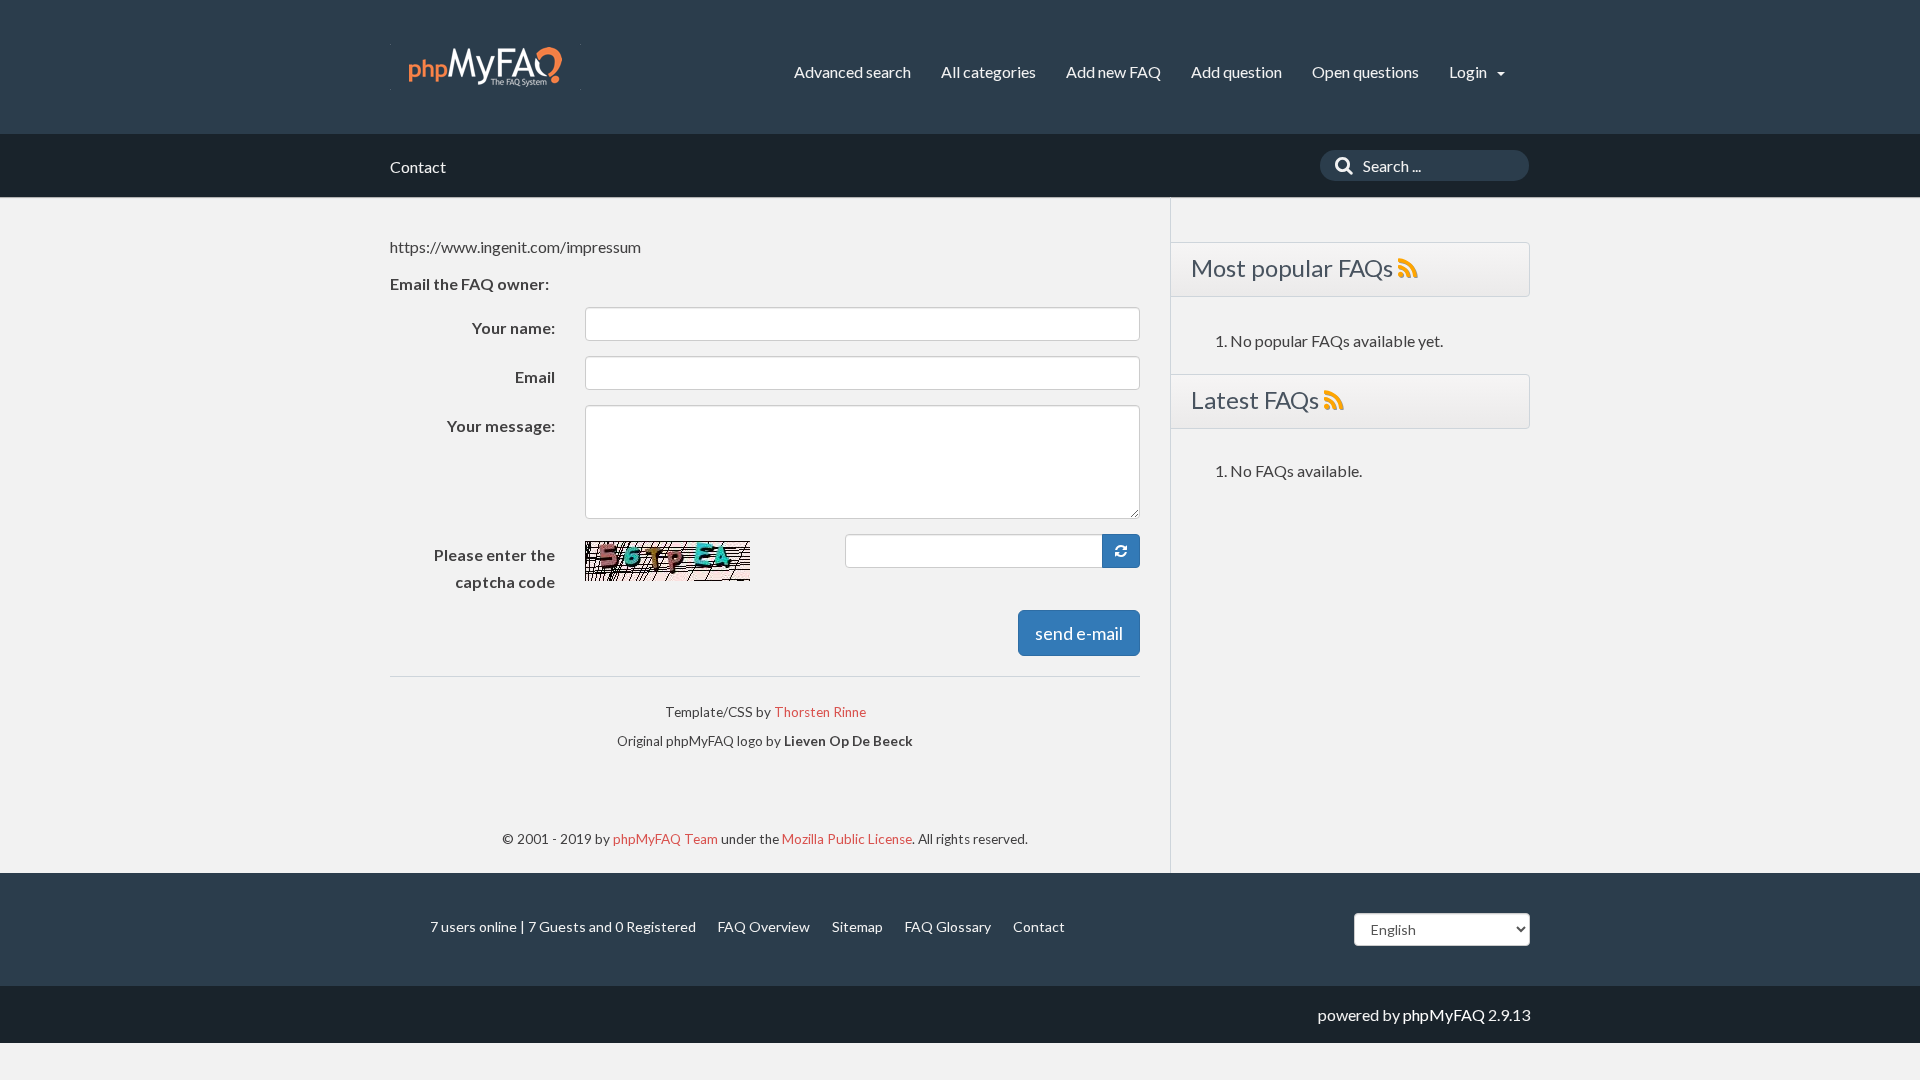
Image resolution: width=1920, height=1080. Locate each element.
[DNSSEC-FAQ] (485, 67)
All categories (988, 71)
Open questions (1365, 71)
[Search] (1339, 165)
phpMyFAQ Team (665, 839)
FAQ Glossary (948, 926)
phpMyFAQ (1444, 1014)
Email (535, 376)
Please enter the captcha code (494, 568)
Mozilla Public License (847, 839)
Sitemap (857, 926)
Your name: (513, 327)
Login (1469, 71)
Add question (1236, 71)
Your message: (501, 425)
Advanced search (852, 71)
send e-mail (1079, 633)
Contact (1039, 926)
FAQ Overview (764, 926)
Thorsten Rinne (820, 712)
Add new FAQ (1113, 71)
